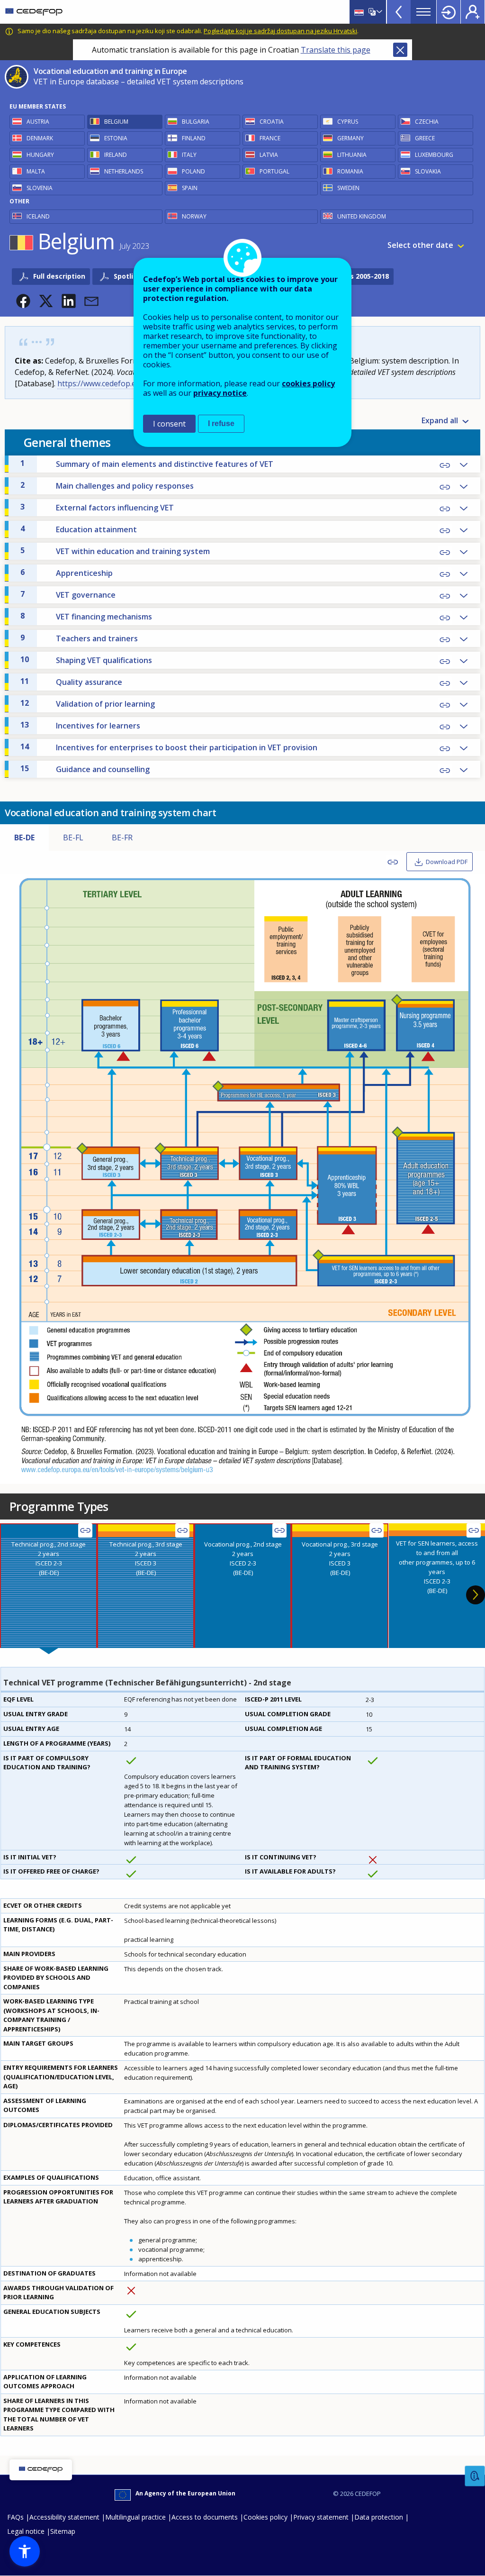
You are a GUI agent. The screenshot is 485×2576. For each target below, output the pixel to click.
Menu (423, 12)
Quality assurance (71, 682)
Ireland (116, 155)
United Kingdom (362, 216)
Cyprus (348, 122)
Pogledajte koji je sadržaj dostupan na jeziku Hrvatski (280, 31)
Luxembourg (434, 155)
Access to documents (205, 2517)
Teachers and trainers (79, 638)
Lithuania (352, 155)
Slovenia (40, 188)
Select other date (420, 245)
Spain (190, 188)
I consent (169, 424)
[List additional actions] (378, 12)
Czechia (427, 122)
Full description (59, 276)
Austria (38, 122)
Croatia (272, 122)
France (270, 138)
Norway (194, 216)
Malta (36, 171)
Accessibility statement (64, 2517)
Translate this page (336, 50)
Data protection (379, 2517)
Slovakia (428, 171)
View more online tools (399, 12)
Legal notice (26, 2531)
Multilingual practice (135, 2517)
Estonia (116, 138)
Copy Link (445, 465)
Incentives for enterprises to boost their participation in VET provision (169, 747)
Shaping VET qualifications (86, 660)
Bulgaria (196, 122)
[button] (23, 301)
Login (449, 12)
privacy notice (220, 393)
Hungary (40, 155)
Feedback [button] (475, 2476)
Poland (193, 171)
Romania (350, 171)
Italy (189, 155)
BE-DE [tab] (24, 837)
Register (473, 12)
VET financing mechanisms (86, 616)
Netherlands (124, 171)
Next (476, 1595)
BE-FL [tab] (73, 837)
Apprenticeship (67, 573)
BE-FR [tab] (122, 837)
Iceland (38, 216)
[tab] (49, 1586)
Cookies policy (265, 2517)
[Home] (34, 12)
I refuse (221, 423)
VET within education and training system (115, 551)
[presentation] (49, 1586)
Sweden (348, 188)
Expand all (440, 420)
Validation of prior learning (88, 703)
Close (400, 50)
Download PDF (447, 862)
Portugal (274, 171)
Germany (350, 138)
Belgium (116, 122)
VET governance (68, 594)
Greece (425, 138)
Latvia (269, 155)
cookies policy (308, 383)
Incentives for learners (80, 725)
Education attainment (79, 529)
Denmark (40, 138)
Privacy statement (321, 2517)
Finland (194, 138)
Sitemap (63, 2531)
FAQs (15, 2517)
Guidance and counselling (85, 769)
